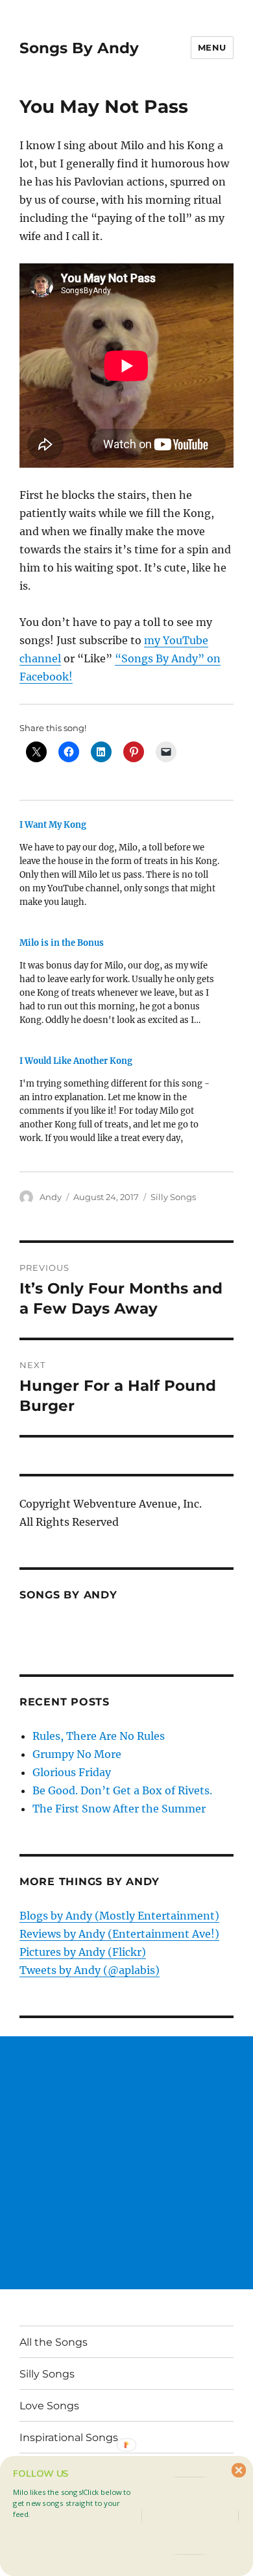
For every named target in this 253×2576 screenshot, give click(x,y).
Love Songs (49, 2406)
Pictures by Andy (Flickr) (83, 1952)
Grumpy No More (77, 1754)
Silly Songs (173, 1197)
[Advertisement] (126, 2163)
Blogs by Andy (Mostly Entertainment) (119, 1916)
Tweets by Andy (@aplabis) (90, 1970)
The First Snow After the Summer (119, 1809)
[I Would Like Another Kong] (120, 1104)
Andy (51, 1197)
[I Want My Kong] (120, 868)
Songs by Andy (68, 1595)
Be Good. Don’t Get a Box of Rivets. (122, 1790)
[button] (75, 2503)
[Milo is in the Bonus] (120, 986)
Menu (212, 47)
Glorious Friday (72, 1772)
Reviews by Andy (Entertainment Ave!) (119, 1934)
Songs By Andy (79, 48)
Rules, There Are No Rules (99, 1736)
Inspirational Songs (69, 2438)
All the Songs (54, 2342)
